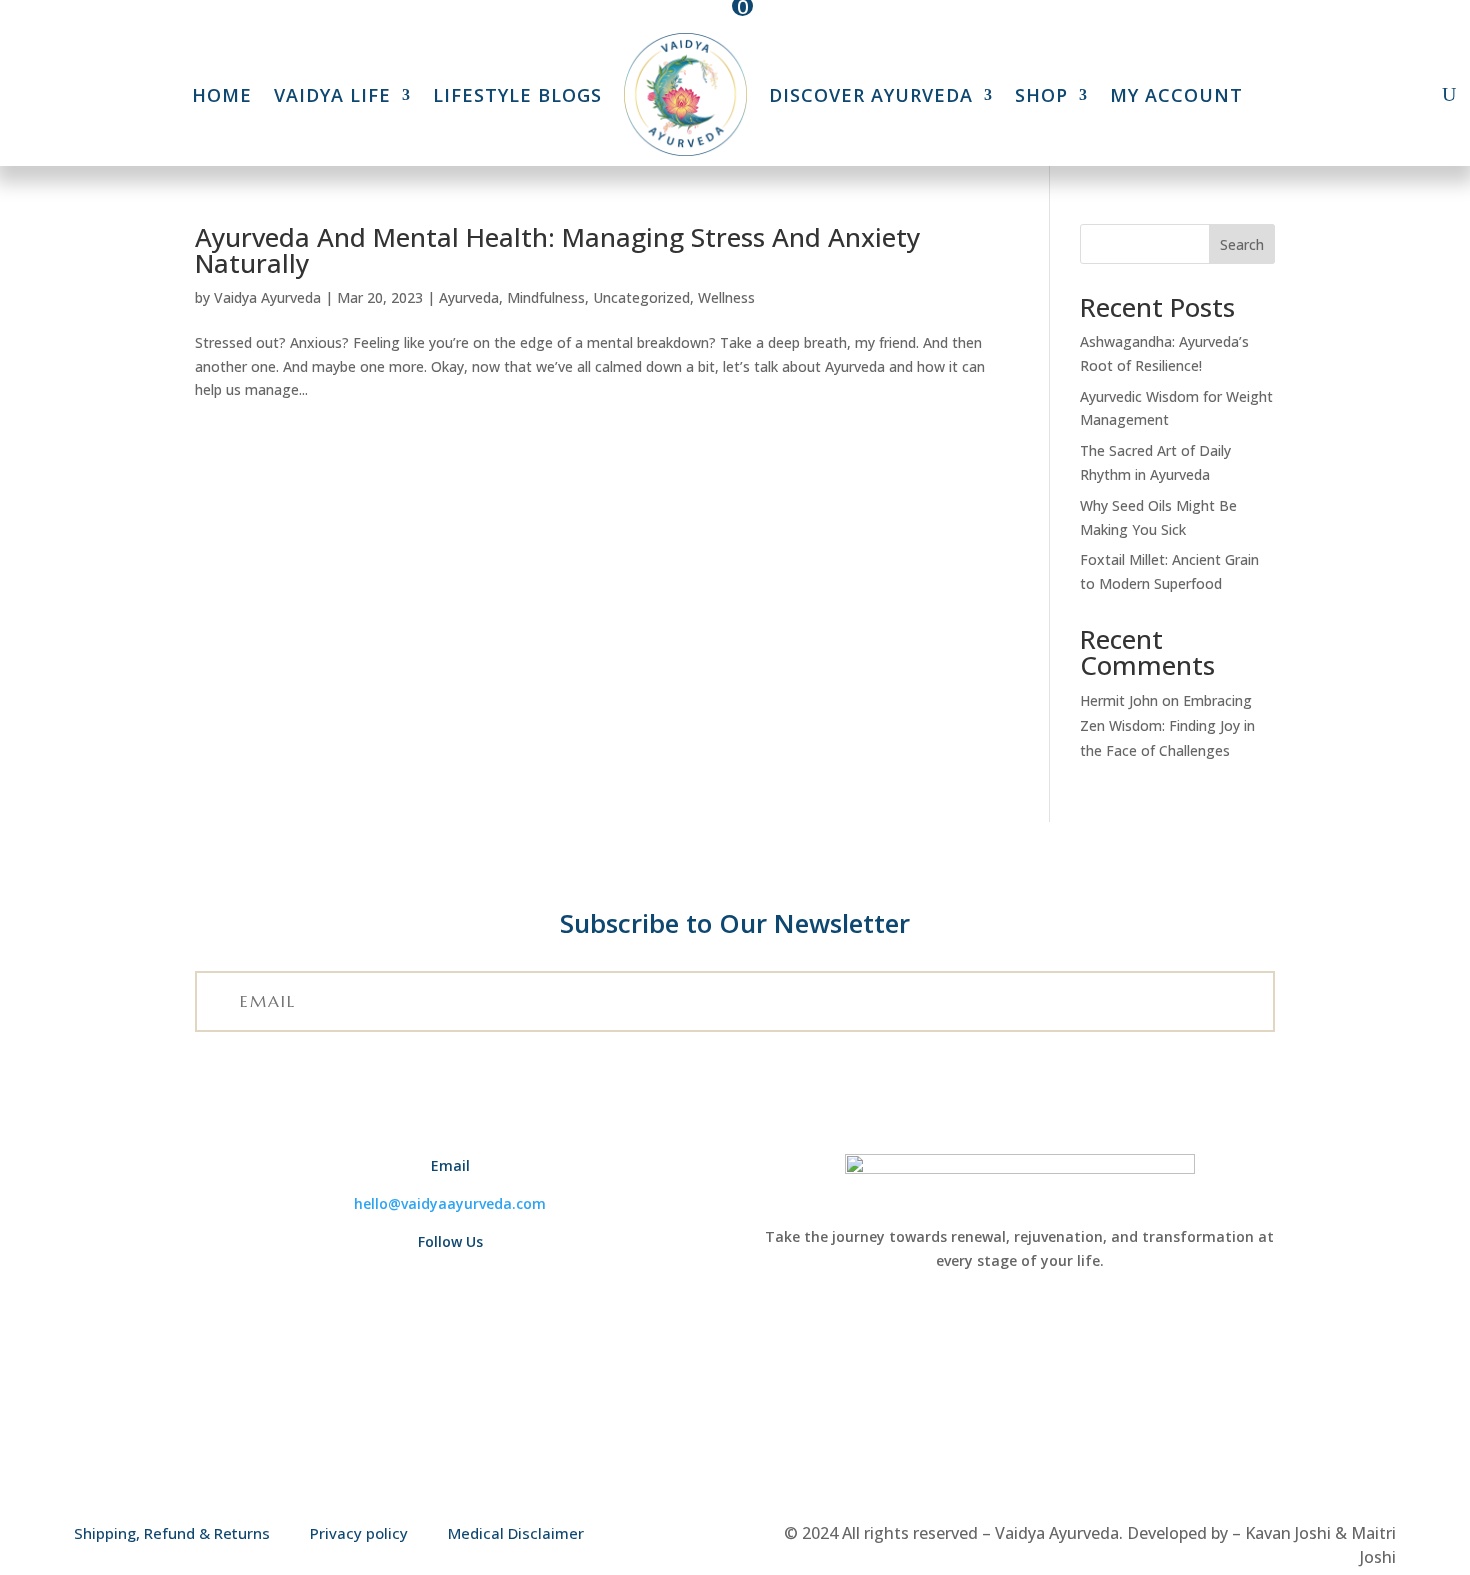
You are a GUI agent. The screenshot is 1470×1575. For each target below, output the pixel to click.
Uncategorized (641, 297)
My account (1176, 95)
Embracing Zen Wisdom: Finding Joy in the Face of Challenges (1167, 725)
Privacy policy (359, 1533)
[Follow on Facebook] (416, 1279)
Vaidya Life (332, 95)
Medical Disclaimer (516, 1533)
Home (222, 95)
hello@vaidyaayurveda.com (450, 1203)
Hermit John (1119, 700)
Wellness (726, 297)
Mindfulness (546, 297)
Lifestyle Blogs (517, 95)
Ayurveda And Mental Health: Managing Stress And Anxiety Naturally (557, 250)
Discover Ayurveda (871, 95)
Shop (1041, 95)
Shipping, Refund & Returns (172, 1533)
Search (1242, 244)
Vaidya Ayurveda (267, 297)
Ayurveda (469, 297)
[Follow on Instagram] (474, 1279)
